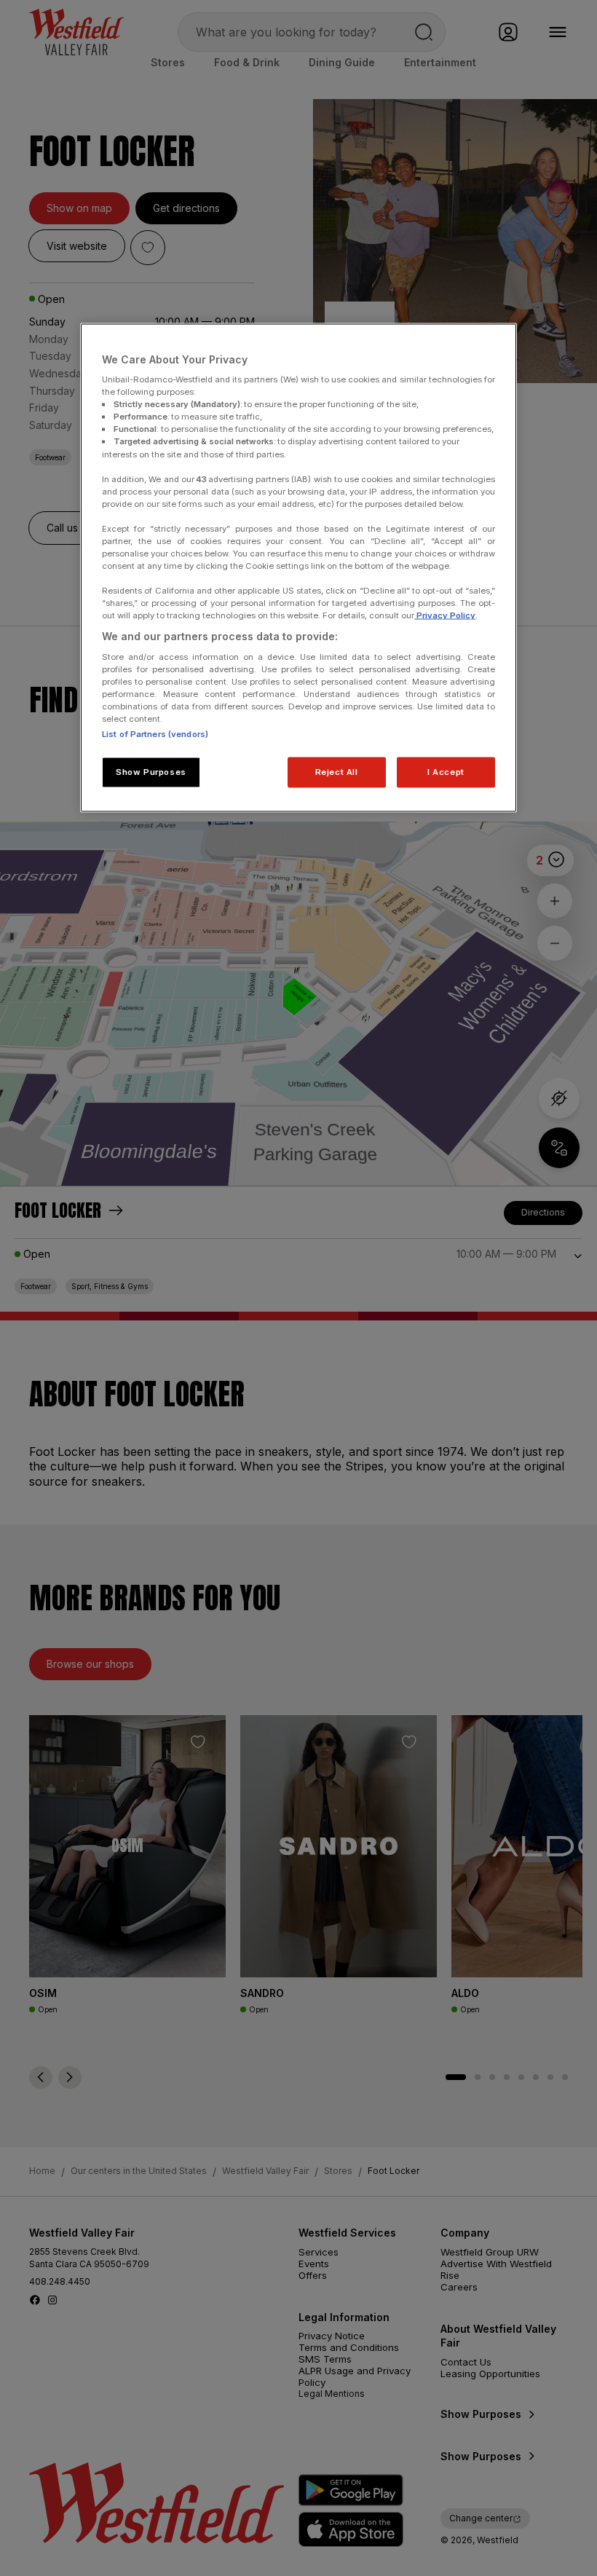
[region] (298, 568)
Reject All (337, 772)
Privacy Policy (445, 615)
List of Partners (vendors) (155, 734)
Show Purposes (151, 772)
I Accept (446, 772)
